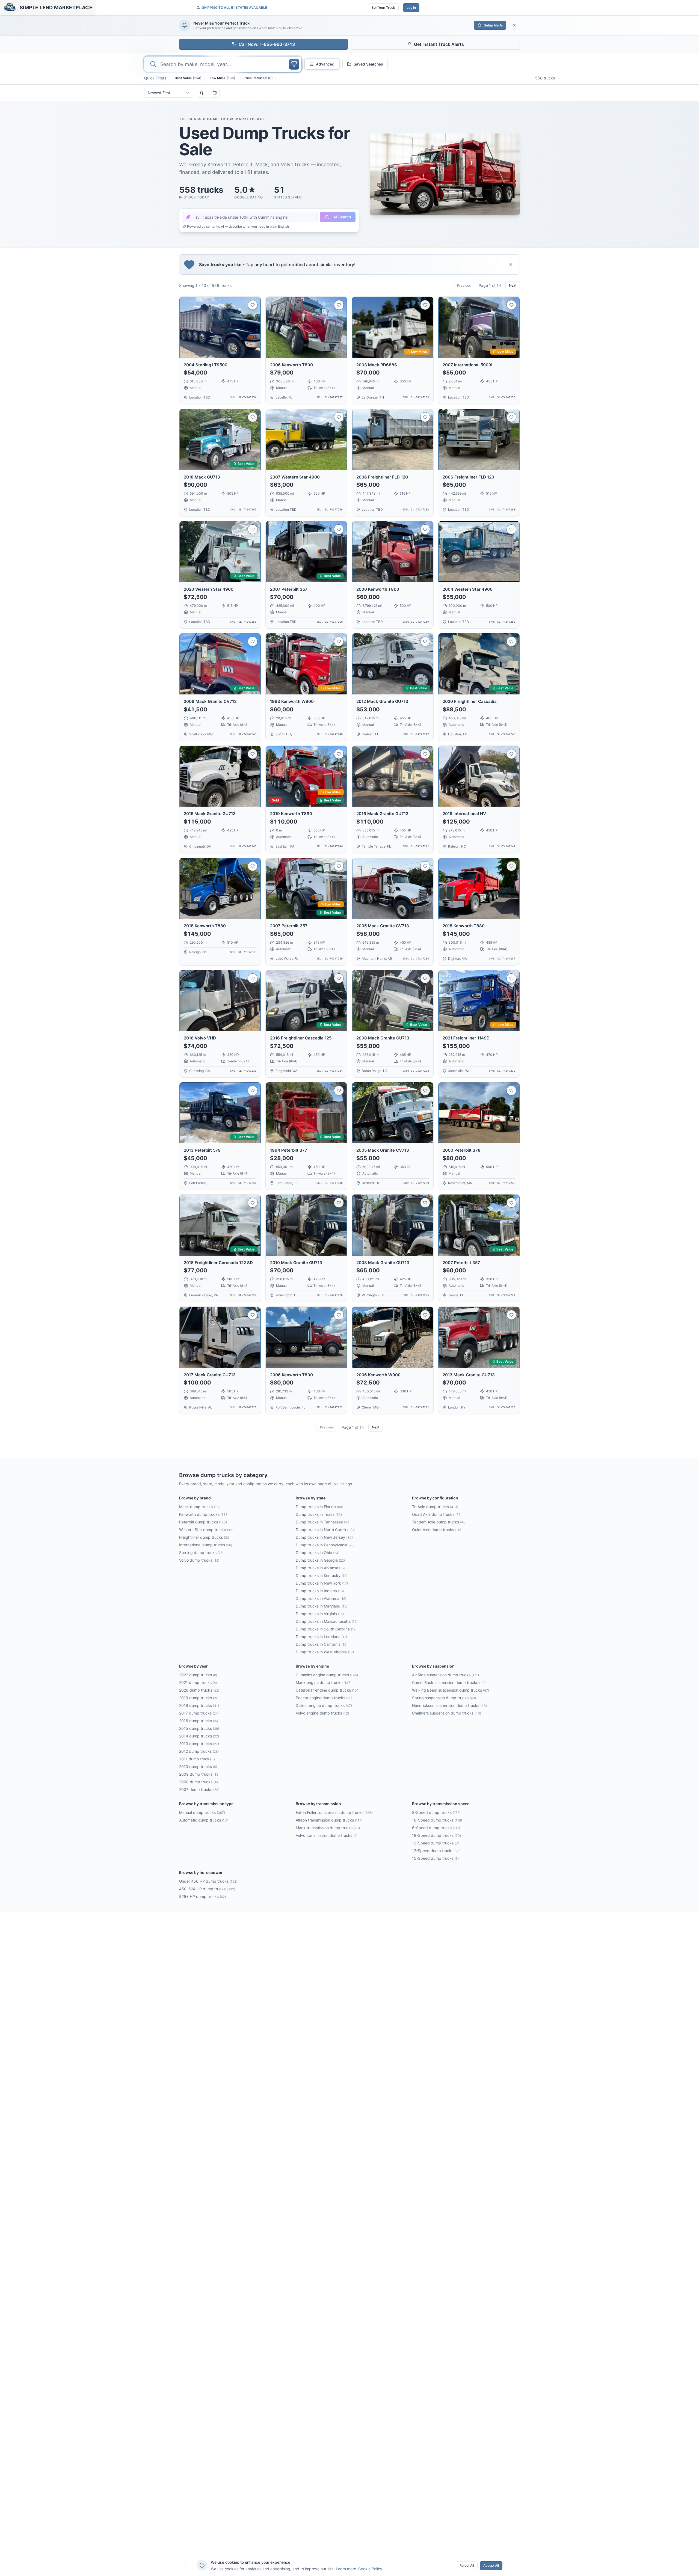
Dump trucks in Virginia (320, 1614)
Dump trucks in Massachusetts (327, 1621)
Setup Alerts (493, 25)
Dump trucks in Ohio (318, 1553)
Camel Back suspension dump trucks (449, 1682)
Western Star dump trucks (206, 1530)
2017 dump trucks (199, 1713)
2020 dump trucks (199, 1690)
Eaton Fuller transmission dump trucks (334, 1812)
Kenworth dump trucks (204, 1514)
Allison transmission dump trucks (329, 1820)
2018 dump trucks (199, 1705)
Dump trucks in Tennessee (323, 1522)
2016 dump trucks (199, 1721)
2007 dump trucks (199, 1789)
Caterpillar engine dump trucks (328, 1690)
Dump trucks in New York (322, 1583)
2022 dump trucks (198, 1675)
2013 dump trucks (199, 1744)
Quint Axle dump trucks (437, 1530)
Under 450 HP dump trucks (208, 1881)
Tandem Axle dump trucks (439, 1522)
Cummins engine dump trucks (327, 1675)
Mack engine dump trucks (324, 1682)
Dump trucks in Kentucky (322, 1575)
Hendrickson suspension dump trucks (449, 1705)
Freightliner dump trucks (205, 1537)
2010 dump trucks (198, 1767)
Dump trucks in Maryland (322, 1606)
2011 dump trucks (198, 1759)
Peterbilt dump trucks (203, 1522)
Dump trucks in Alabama (321, 1598)
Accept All (491, 2565)
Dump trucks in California (322, 1644)
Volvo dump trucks (199, 1560)
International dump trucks (206, 1545)
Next (513, 285)
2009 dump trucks (199, 1774)
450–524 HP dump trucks (207, 1889)
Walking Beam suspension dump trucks (451, 1690)
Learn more (346, 2569)
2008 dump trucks (199, 1782)
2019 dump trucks (199, 1698)
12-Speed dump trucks (436, 1851)
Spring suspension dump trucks (444, 1698)
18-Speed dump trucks (436, 1835)
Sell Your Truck (383, 8)
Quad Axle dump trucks (437, 1514)
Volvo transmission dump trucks (327, 1835)
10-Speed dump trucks (437, 1820)
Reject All (467, 2565)
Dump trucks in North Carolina (326, 1530)
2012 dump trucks (199, 1751)
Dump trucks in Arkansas (322, 1568)
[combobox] (169, 93)
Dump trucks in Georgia (320, 1560)
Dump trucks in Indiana (320, 1591)
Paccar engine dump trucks (324, 1698)
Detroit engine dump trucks (324, 1705)
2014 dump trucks (199, 1736)
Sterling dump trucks (201, 1553)
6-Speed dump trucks (436, 1828)
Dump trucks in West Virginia (325, 1652)
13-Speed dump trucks (436, 1843)
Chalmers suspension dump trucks (447, 1713)
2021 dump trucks (198, 1682)
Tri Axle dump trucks (435, 1507)
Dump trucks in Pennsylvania (325, 1545)
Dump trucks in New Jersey (324, 1537)
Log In (411, 8)
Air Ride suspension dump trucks (445, 1675)
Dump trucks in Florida (319, 1507)
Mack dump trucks (200, 1507)
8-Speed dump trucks (436, 1812)
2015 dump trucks (199, 1728)
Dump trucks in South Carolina (326, 1629)
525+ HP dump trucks (202, 1896)
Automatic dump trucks (204, 1820)
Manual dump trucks (202, 1812)
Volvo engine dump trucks (322, 1713)
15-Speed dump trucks (435, 1858)
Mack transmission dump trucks (328, 1828)
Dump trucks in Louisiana (321, 1637)
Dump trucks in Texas (319, 1514)
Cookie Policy (370, 2569)
